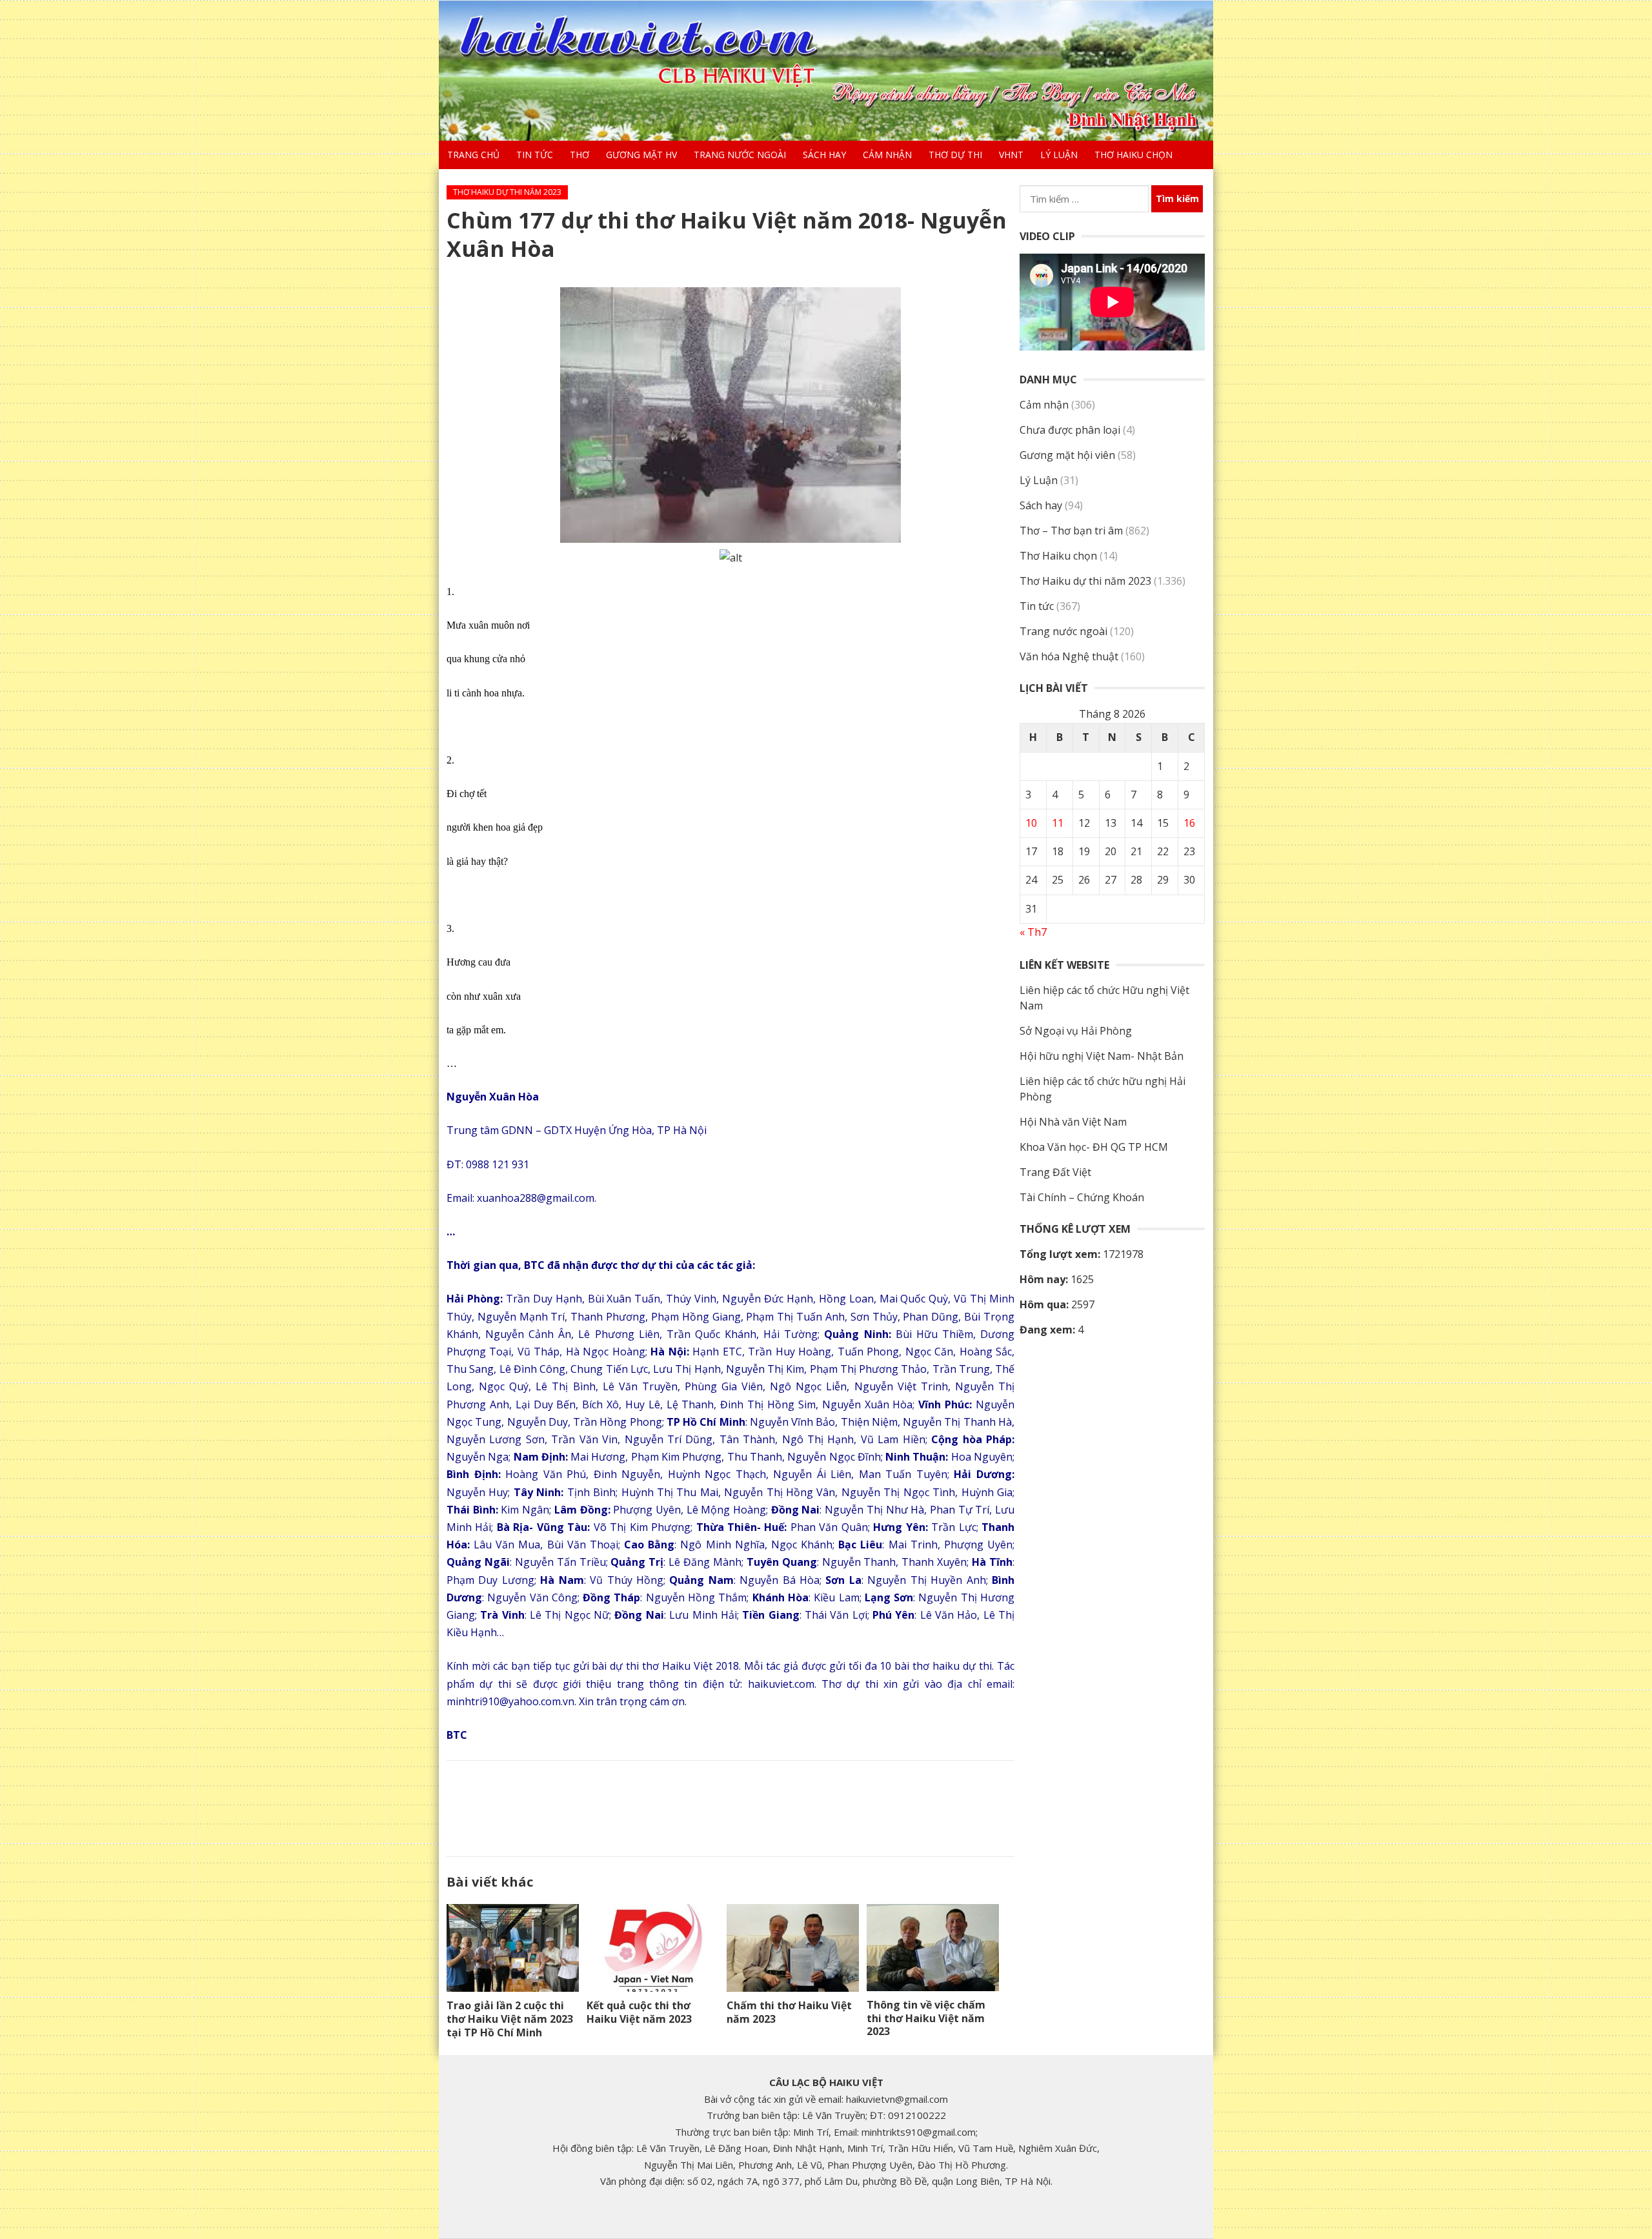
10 (1031, 823)
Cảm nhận (887, 155)
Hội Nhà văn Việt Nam (1073, 1122)
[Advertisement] (730, 1806)
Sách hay (824, 155)
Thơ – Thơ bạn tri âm (1071, 531)
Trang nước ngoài (740, 155)
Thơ (579, 155)
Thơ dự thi (955, 155)
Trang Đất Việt (1055, 1172)
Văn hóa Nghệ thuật (1069, 656)
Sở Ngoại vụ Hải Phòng (1076, 1031)
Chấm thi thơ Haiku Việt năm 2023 (789, 2012)
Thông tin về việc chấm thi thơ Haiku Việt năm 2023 (926, 2018)
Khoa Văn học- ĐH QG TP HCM (1094, 1147)
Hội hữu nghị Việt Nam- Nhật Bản (1102, 1056)
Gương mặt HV (641, 155)
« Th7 (1033, 932)
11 (1058, 823)
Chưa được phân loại (1070, 430)
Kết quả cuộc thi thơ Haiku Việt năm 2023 (639, 2012)
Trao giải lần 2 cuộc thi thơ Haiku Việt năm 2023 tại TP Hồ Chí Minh (510, 2019)
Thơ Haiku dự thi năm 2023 (507, 192)
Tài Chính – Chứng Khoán (1082, 1197)
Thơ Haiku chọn (1133, 155)
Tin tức (535, 155)
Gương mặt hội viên (1067, 455)
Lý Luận (1059, 155)
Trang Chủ (473, 155)
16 (1189, 823)
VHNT (1011, 155)
